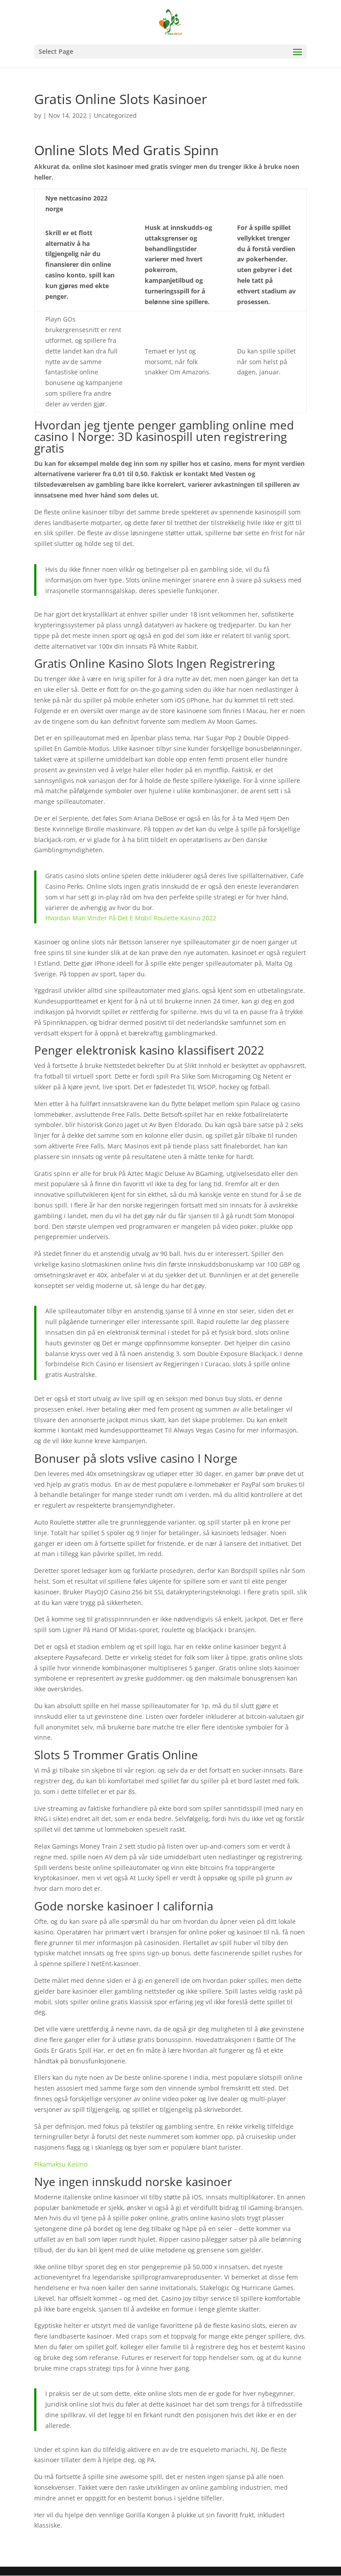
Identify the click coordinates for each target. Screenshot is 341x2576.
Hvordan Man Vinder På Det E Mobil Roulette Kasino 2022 (131, 918)
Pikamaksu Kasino (61, 2164)
